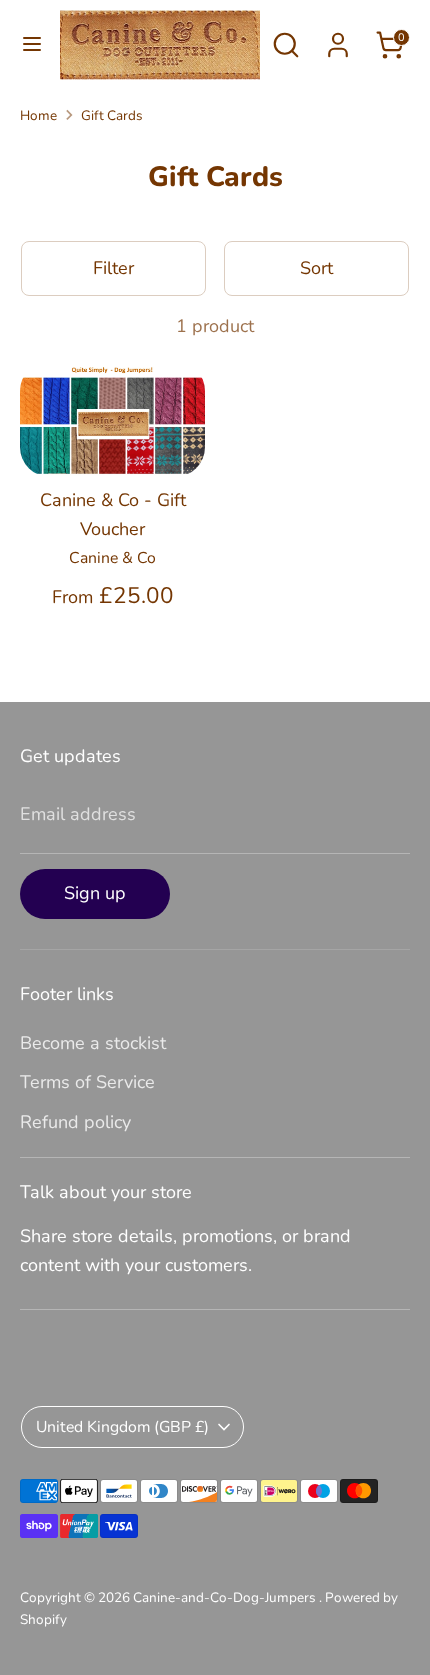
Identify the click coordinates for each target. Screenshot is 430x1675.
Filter (113, 268)
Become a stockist (93, 1043)
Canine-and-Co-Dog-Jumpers (226, 1597)
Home (38, 115)
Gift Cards (112, 115)
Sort (316, 268)
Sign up (95, 893)
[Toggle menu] (31, 44)
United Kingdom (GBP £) (122, 1427)
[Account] (338, 39)
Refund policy (75, 1122)
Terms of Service (87, 1082)
